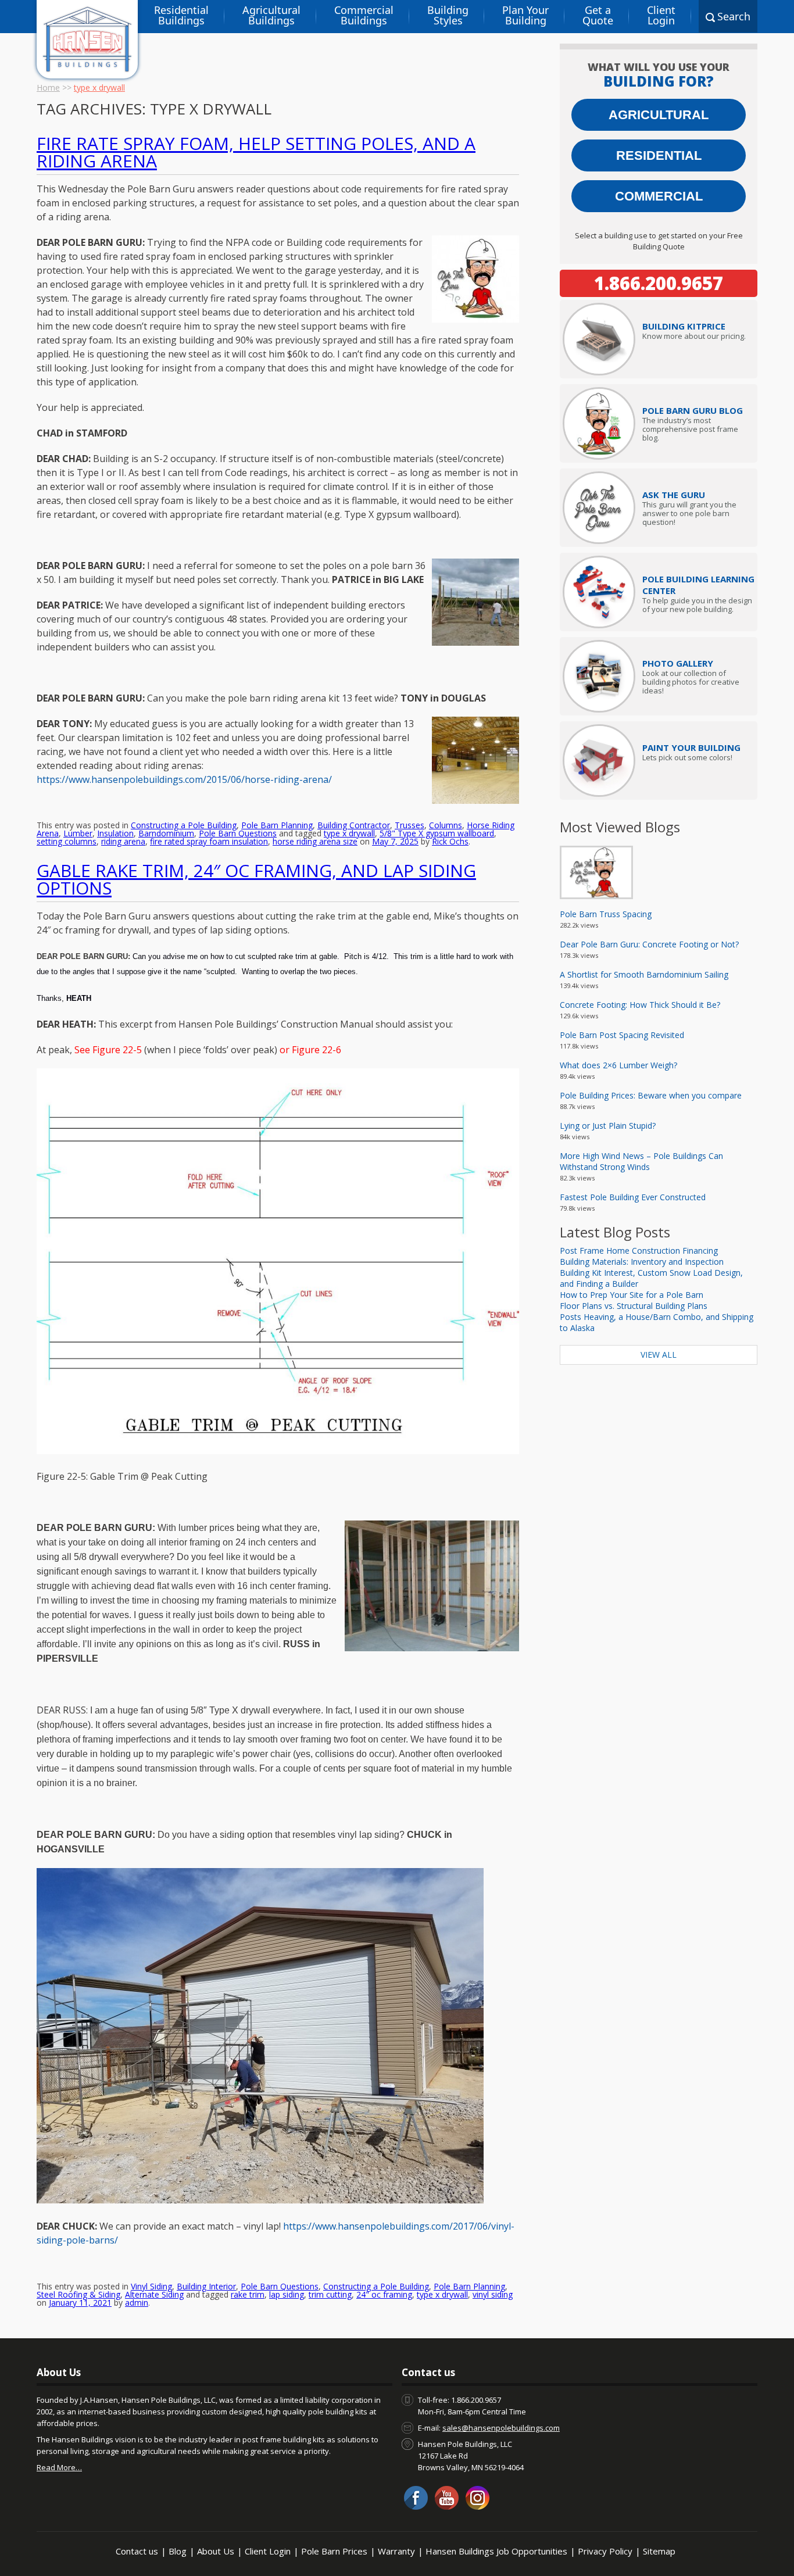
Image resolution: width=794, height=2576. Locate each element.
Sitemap (659, 2551)
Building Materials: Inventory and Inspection (642, 1262)
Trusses (409, 825)
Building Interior (206, 2286)
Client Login (661, 15)
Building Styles (448, 15)
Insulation (115, 833)
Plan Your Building (525, 15)
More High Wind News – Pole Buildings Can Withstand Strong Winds (641, 1161)
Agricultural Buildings (271, 15)
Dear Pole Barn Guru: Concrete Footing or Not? (649, 944)
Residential (659, 155)
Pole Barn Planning (277, 825)
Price (684, 326)
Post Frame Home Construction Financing (639, 1251)
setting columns (67, 841)
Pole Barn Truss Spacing (606, 914)
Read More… (59, 2467)
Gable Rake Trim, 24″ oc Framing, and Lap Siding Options (256, 879)
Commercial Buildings (364, 15)
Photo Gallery (678, 663)
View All (659, 1355)
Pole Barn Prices (334, 2551)
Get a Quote (598, 15)
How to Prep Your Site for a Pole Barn (632, 1295)
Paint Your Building (691, 747)
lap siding (287, 2294)
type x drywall (349, 833)
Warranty (396, 2551)
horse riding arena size (315, 841)
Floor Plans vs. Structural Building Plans (634, 1306)
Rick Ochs (450, 841)
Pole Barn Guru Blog (693, 410)
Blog (178, 2551)
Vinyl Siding (151, 2286)
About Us (216, 2551)
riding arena (123, 841)
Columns (446, 825)
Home (48, 87)
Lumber (78, 833)
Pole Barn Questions (238, 833)
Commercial (659, 196)
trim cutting (330, 2294)
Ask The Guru (674, 495)
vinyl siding (493, 2294)
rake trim (248, 2294)
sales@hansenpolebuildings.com (501, 2428)
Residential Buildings (181, 15)
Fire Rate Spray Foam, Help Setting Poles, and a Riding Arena (256, 152)
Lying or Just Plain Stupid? (608, 1126)
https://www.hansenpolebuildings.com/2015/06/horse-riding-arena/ (184, 779)
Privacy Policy (605, 2551)
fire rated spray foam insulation (209, 841)
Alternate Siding (154, 2294)
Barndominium (166, 833)
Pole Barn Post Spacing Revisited (622, 1035)
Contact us (137, 2551)
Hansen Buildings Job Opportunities (496, 2551)
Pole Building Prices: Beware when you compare (651, 1095)
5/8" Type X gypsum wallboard (437, 833)
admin (137, 2303)
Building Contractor (354, 825)
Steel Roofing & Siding (78, 2294)
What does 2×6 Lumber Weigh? (618, 1065)
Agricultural (659, 115)
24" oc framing (384, 2294)
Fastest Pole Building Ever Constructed (633, 1197)
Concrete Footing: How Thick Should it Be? (640, 1005)
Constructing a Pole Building (184, 825)
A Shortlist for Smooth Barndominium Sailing (644, 974)
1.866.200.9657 (659, 283)
